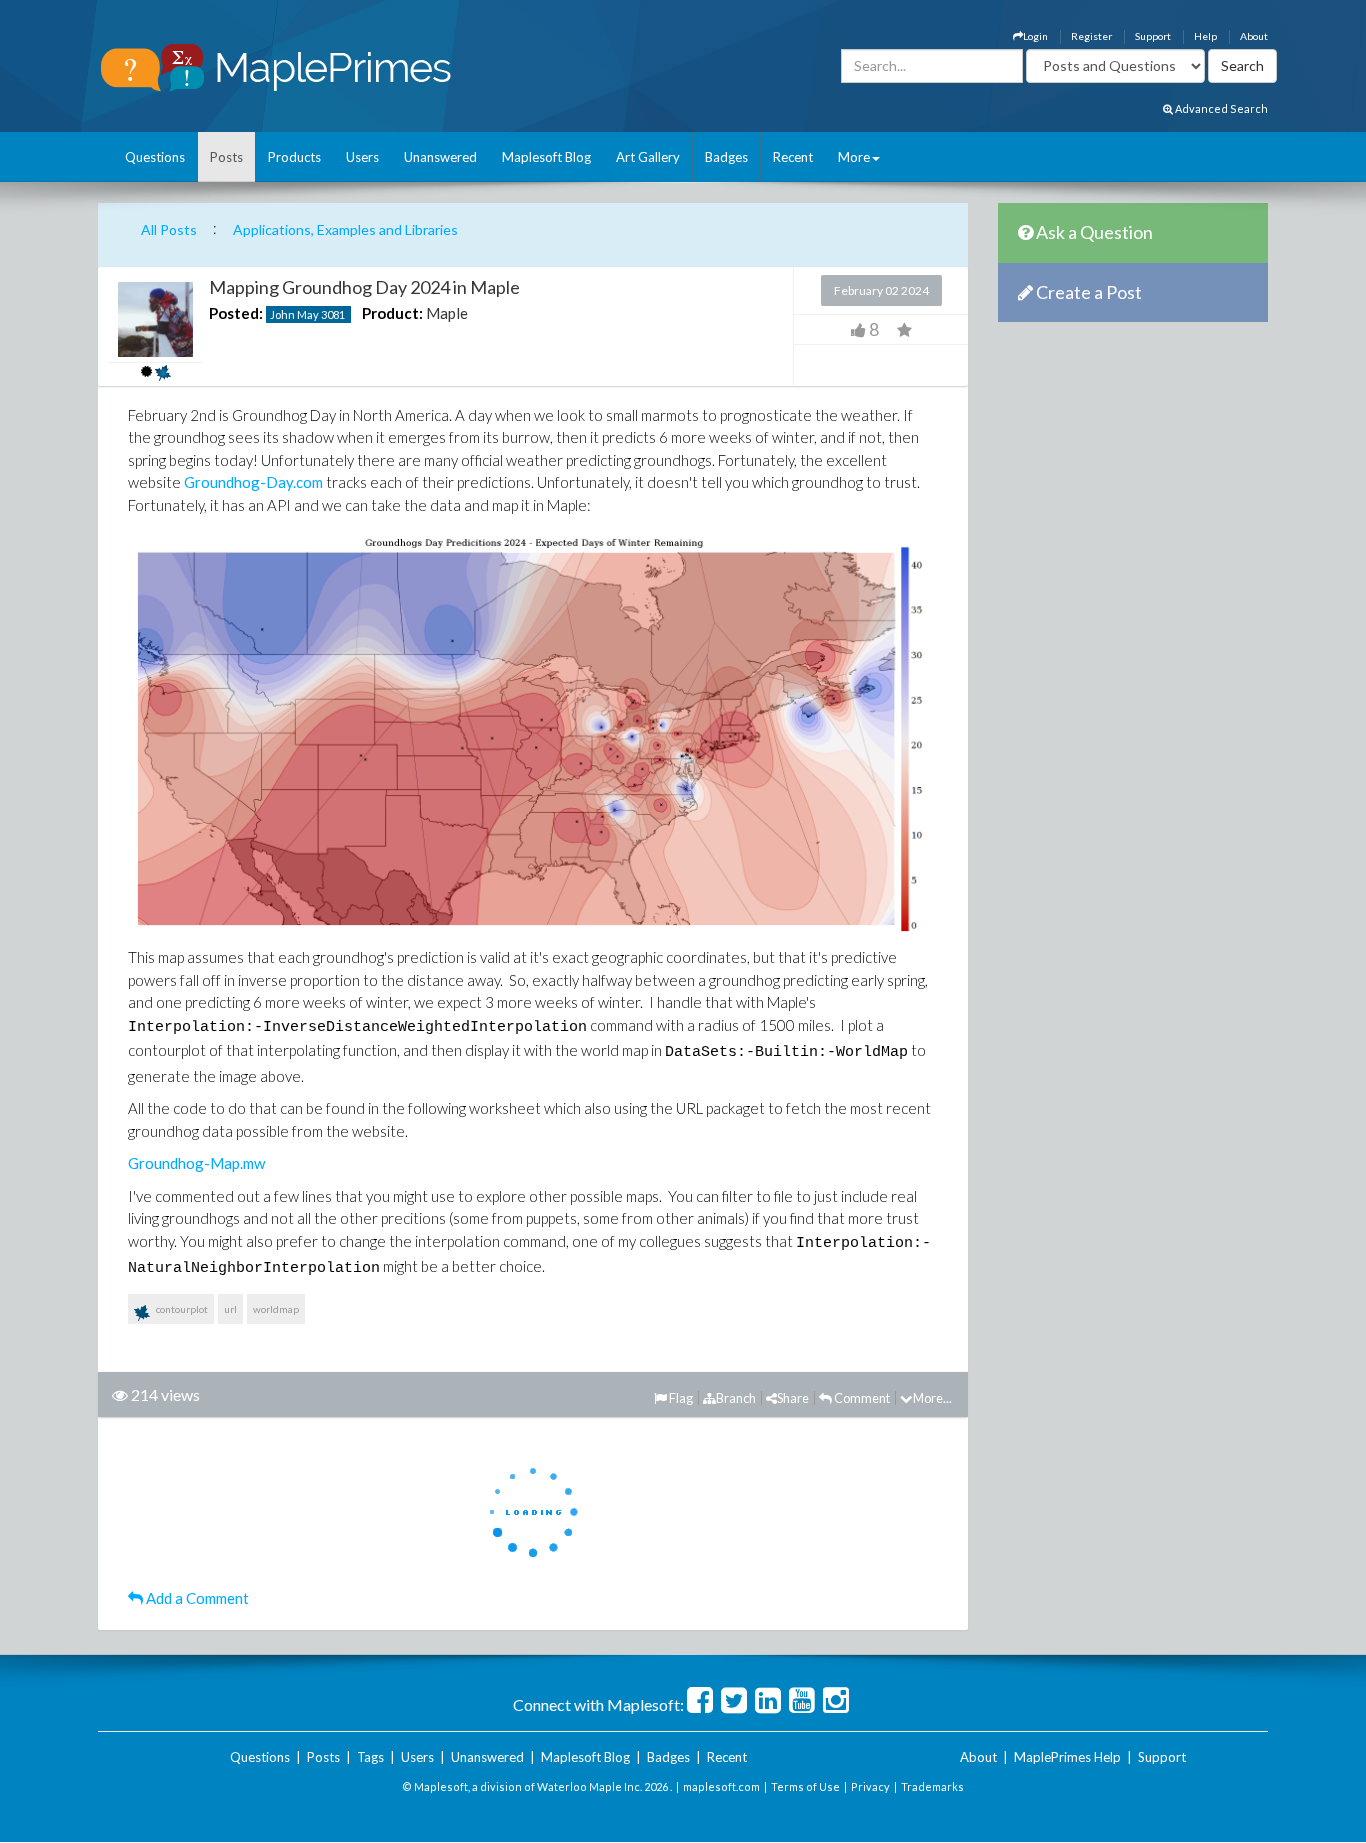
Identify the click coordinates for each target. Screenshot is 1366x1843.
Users (362, 157)
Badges (726, 157)
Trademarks (932, 1786)
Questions (155, 157)
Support (1153, 36)
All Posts (169, 229)
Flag (680, 1398)
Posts (226, 157)
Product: (392, 313)
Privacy (870, 1786)
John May (294, 314)
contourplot (181, 1309)
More (854, 157)
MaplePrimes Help (1067, 1757)
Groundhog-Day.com (253, 482)
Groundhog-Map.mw (196, 1163)
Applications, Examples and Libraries (345, 229)
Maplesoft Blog (546, 157)
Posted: (236, 313)
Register (1091, 36)
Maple (447, 313)
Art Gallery (648, 157)
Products (294, 157)
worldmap (276, 1309)
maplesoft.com (721, 1786)
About (1254, 36)
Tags (370, 1757)
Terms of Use (805, 1786)
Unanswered (440, 157)
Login (1035, 36)
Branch (736, 1398)
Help (1205, 36)
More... (932, 1398)
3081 (333, 314)
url (230, 1309)
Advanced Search (1220, 108)
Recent (793, 157)
